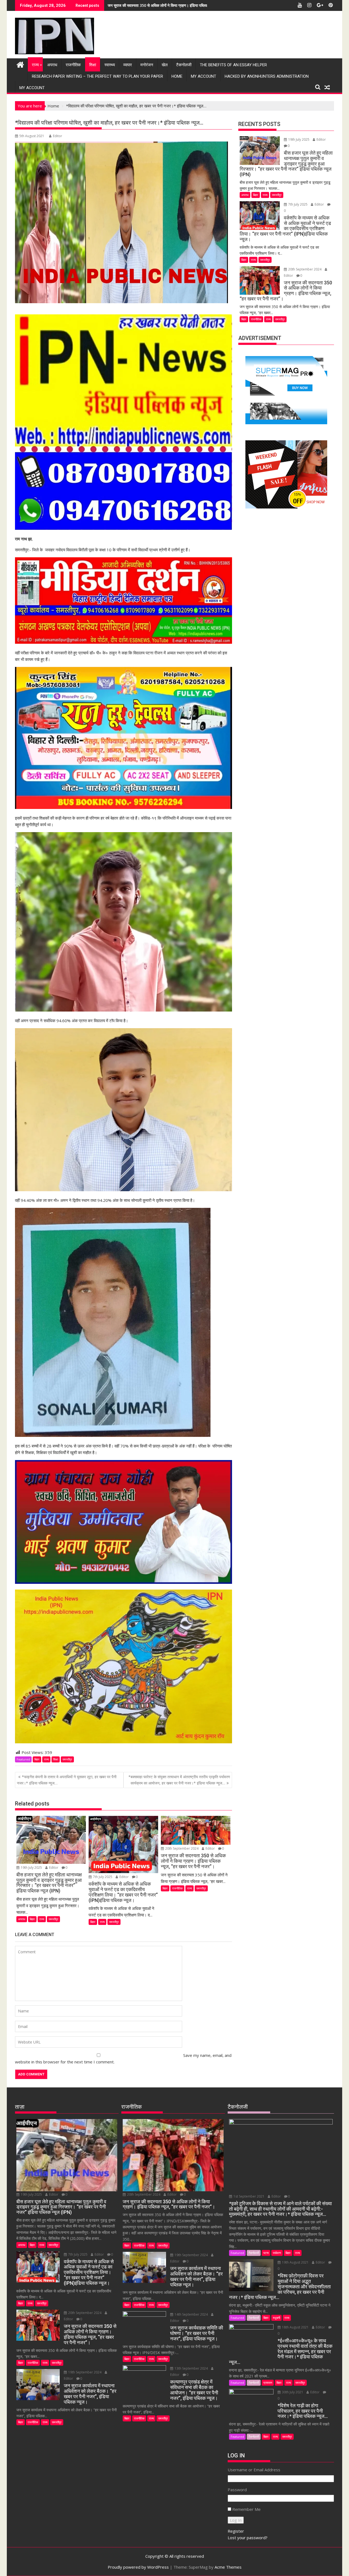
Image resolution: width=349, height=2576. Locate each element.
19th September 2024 (85, 2372)
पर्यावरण (277, 2253)
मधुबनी (276, 2318)
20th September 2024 (182, 1848)
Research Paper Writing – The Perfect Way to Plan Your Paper (97, 76)
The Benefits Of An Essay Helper (233, 65)
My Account (204, 76)
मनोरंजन (147, 65)
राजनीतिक (73, 65)
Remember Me (246, 2509)
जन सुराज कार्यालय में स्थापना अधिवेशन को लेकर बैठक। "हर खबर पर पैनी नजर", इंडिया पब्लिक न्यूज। (178, 5)
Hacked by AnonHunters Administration (267, 76)
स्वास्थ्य (110, 65)
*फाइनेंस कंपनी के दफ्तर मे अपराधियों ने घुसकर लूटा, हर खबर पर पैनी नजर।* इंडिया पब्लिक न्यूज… (67, 1780)
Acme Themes (228, 2567)
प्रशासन (268, 2383)
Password (237, 2490)
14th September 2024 (191, 2314)
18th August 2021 (295, 2327)
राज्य (35, 65)
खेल (165, 65)
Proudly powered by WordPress (138, 2567)
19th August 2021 (295, 2262)
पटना (266, 2253)
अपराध (52, 65)
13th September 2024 (191, 2368)
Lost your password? (248, 2538)
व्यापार (128, 65)
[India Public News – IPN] (20, 64)
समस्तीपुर (67, 1759)
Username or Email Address (254, 2470)
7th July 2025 (103, 1877)
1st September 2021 (249, 2196)
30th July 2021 (293, 2392)
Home (177, 76)
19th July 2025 (31, 1868)
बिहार (37, 1759)
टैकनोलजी (184, 65)
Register (236, 2531)
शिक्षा (93, 65)
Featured (23, 1759)
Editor (58, 136)
